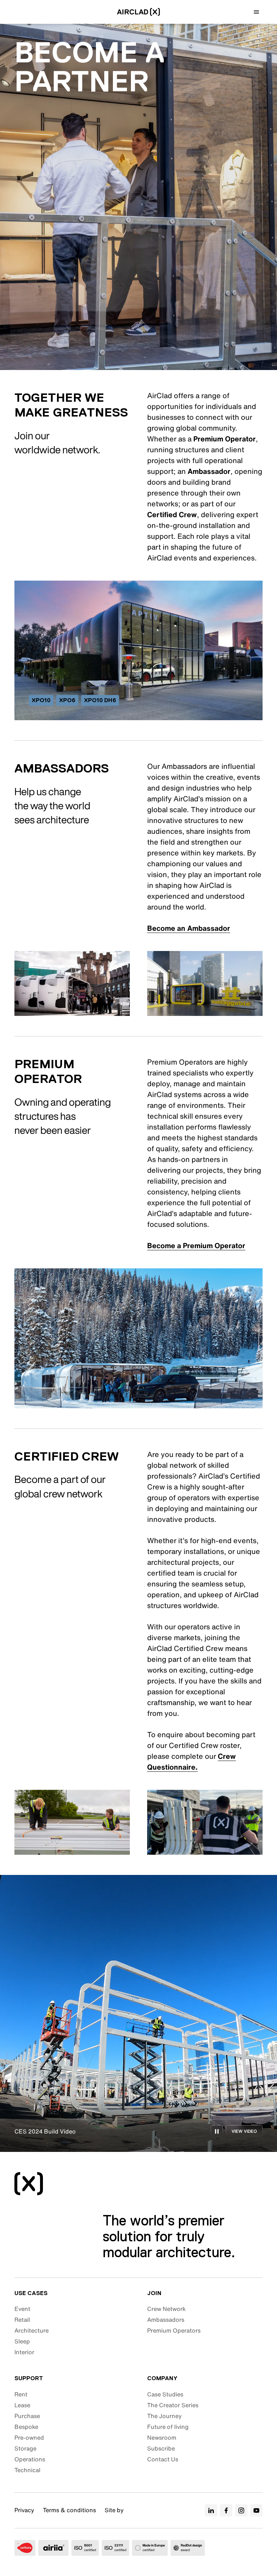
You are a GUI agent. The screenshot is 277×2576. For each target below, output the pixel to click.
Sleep (22, 2341)
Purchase (27, 2416)
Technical (27, 2470)
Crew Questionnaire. (192, 1762)
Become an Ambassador (189, 928)
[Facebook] (226, 2510)
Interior (24, 2352)
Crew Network (166, 2309)
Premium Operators (174, 2330)
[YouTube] (256, 2510)
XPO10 (41, 700)
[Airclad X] (139, 12)
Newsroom (162, 2438)
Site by (114, 2510)
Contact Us (163, 2459)
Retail (22, 2320)
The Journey (164, 2416)
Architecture (32, 2330)
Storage (25, 2448)
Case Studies (165, 2394)
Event (22, 2309)
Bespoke (26, 2427)
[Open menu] (256, 12)
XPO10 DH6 (100, 700)
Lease (22, 2405)
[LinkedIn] (211, 2510)
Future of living (168, 2427)
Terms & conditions (69, 2510)
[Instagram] (241, 2510)
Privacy (24, 2510)
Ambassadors (166, 2320)
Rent (21, 2394)
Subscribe (161, 2448)
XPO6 (67, 700)
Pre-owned (29, 2438)
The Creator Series (173, 2405)
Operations (30, 2459)
